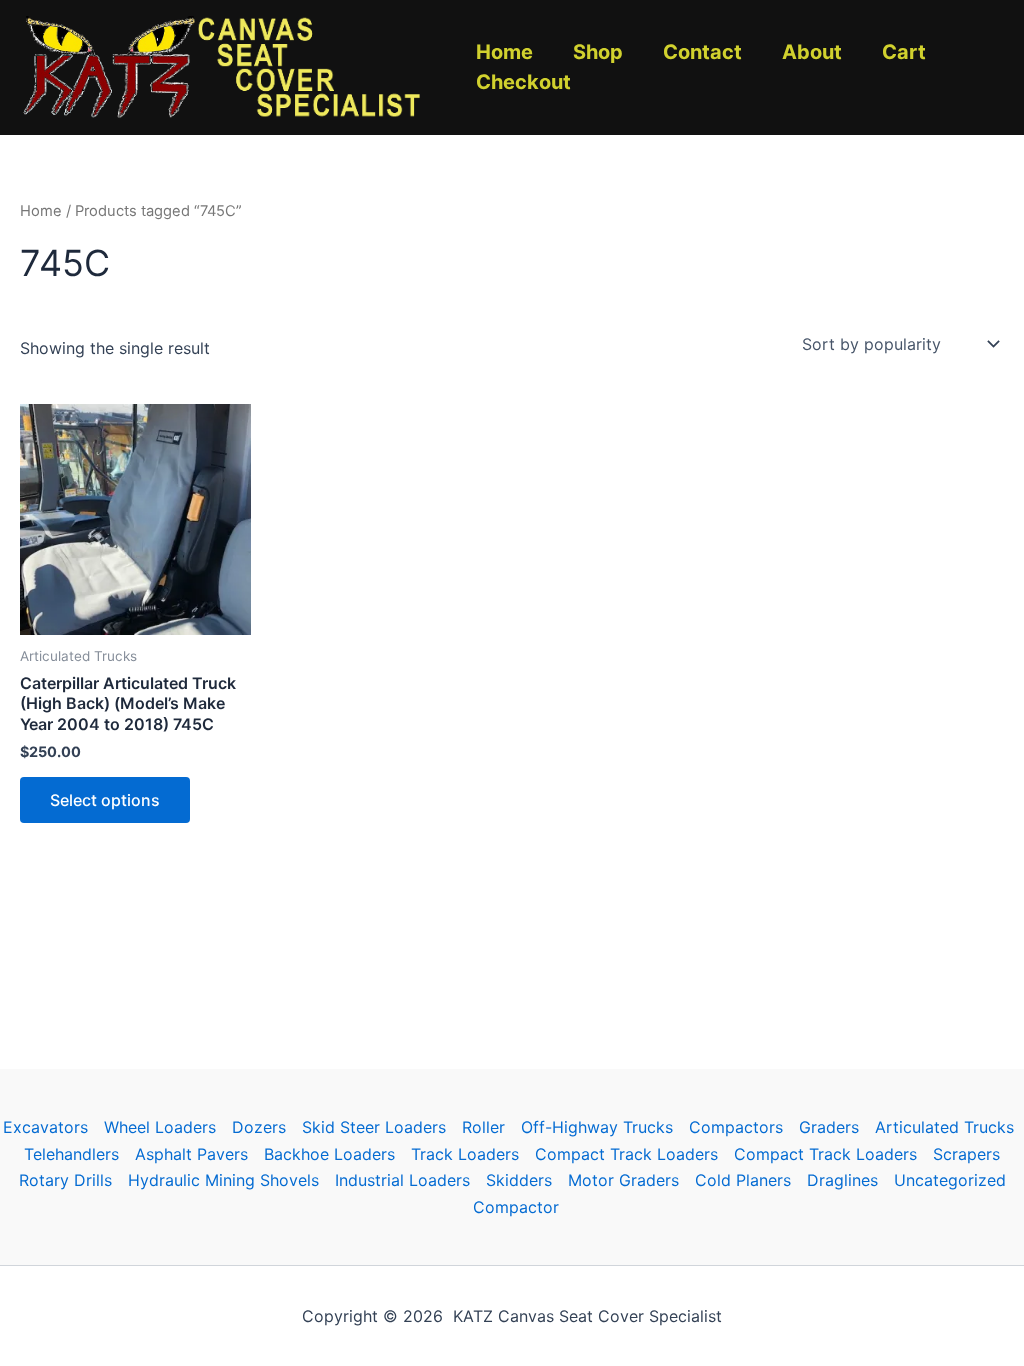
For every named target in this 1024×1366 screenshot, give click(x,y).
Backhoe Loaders (329, 1154)
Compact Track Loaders (626, 1154)
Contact (702, 52)
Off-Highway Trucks (597, 1127)
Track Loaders (465, 1154)
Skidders (519, 1180)
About (812, 52)
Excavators (45, 1127)
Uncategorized (950, 1180)
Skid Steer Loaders (374, 1127)
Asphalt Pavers (191, 1154)
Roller (483, 1127)
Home (504, 52)
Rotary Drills (65, 1180)
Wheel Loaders (160, 1127)
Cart (904, 52)
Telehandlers (71, 1154)
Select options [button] (105, 800)
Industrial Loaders (402, 1180)
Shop (598, 52)
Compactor (516, 1207)
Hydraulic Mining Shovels (223, 1180)
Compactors (736, 1127)
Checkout (523, 82)
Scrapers (966, 1154)
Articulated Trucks (944, 1127)
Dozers (259, 1127)
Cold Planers (743, 1180)
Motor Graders (623, 1180)
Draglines (842, 1180)
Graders (829, 1127)
